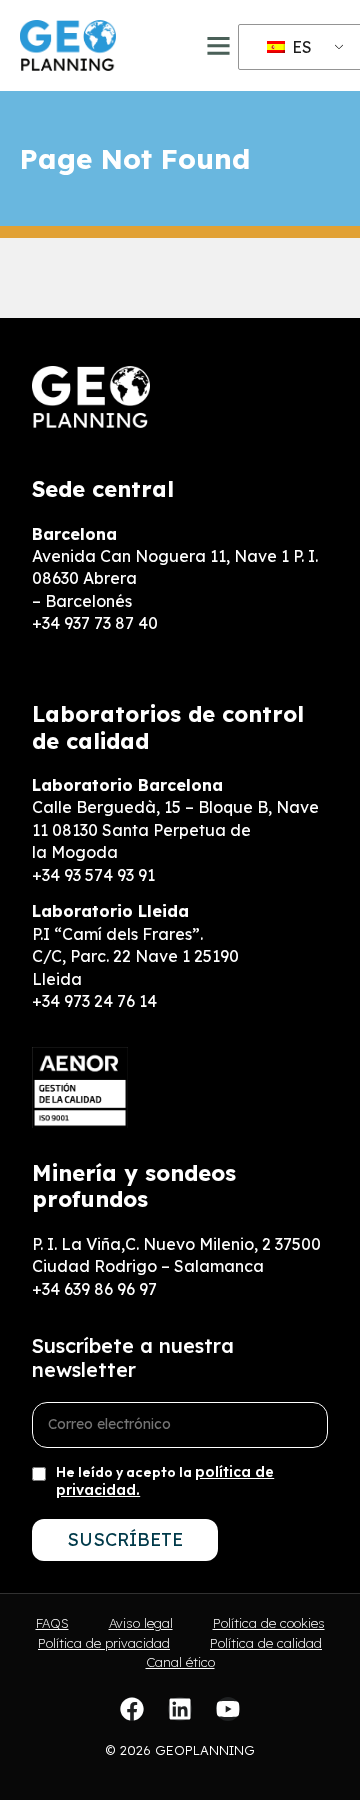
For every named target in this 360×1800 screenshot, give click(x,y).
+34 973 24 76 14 (94, 1001)
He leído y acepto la (165, 1481)
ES (300, 47)
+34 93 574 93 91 (93, 875)
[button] (219, 46)
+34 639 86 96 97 (94, 1289)
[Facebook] (132, 1709)
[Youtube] (228, 1709)
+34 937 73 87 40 (95, 623)
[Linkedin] (180, 1709)
